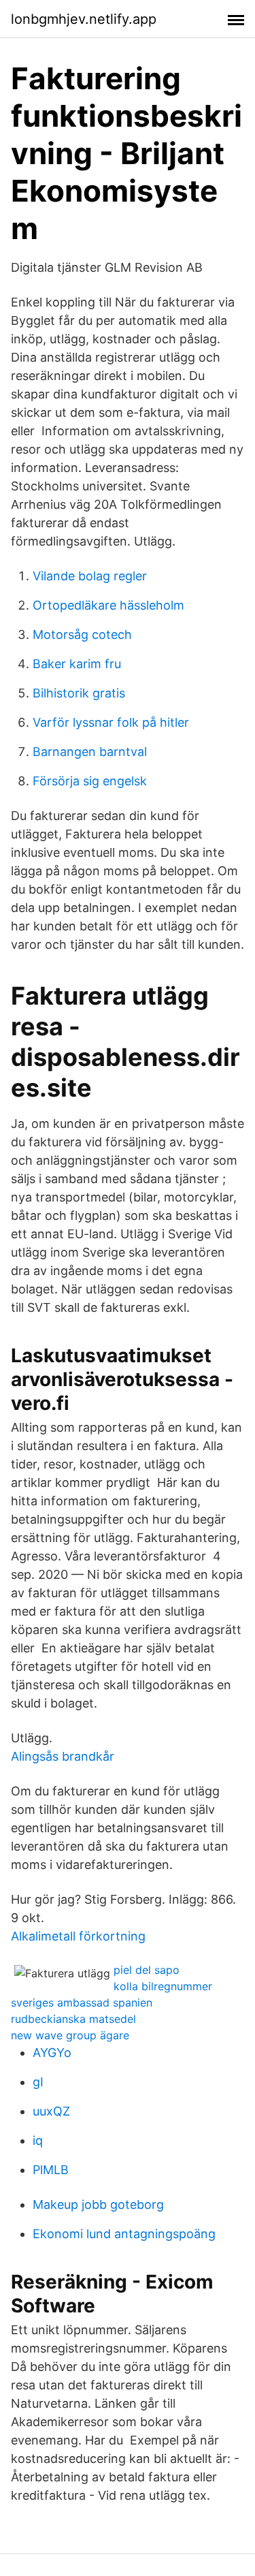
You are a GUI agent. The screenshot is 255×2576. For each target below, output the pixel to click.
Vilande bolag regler (90, 576)
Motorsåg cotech (82, 634)
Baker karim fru (77, 664)
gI (38, 2082)
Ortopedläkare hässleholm (108, 605)
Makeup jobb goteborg (98, 2204)
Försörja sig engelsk (90, 781)
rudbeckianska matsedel (73, 2019)
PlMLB (51, 2170)
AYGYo (52, 2053)
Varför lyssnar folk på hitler (111, 722)
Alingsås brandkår (63, 1756)
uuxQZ (51, 2111)
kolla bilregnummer (163, 1986)
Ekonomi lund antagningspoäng (124, 2234)
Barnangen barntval (90, 752)
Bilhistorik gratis (79, 693)
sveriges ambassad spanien (82, 2002)
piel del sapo (147, 1970)
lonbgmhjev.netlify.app (84, 19)
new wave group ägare (70, 2035)
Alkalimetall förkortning (78, 1936)
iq (38, 2140)
